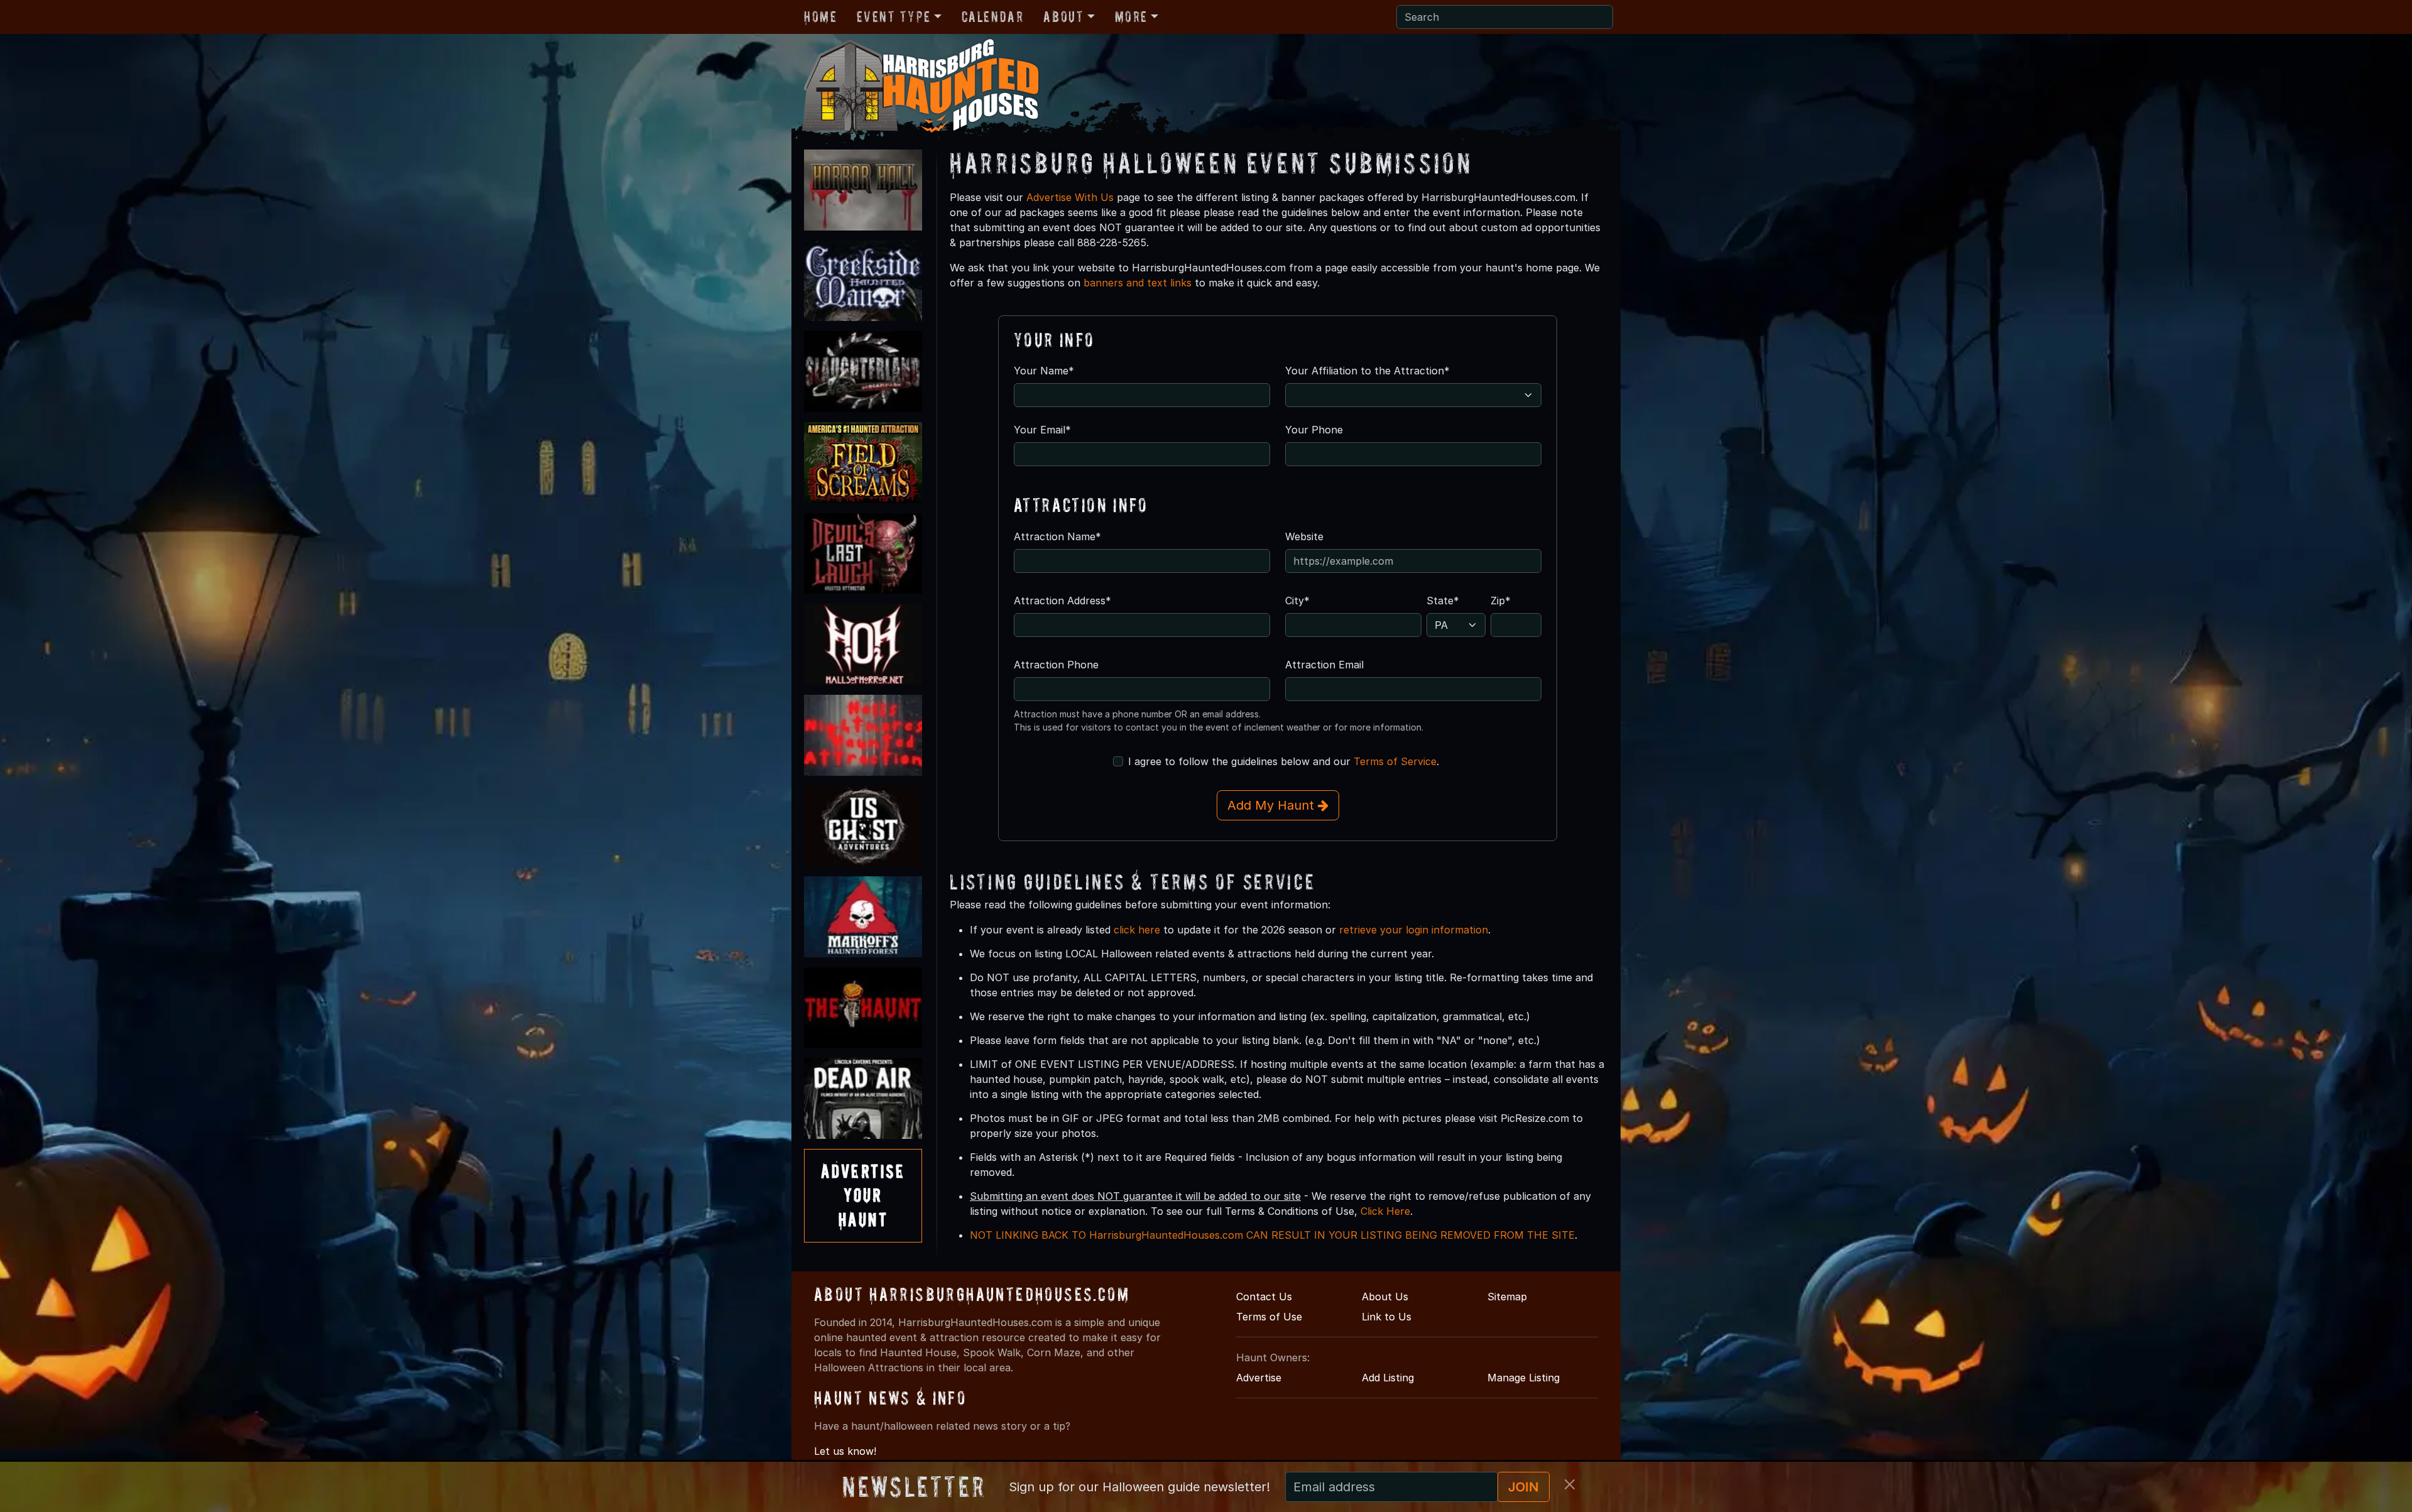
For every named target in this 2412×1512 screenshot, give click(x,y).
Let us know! (845, 1451)
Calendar (993, 17)
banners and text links (1138, 283)
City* (1297, 601)
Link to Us (1387, 1317)
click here (1137, 930)
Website (1304, 536)
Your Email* (1042, 430)
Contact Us (1264, 1297)
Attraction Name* (1057, 536)
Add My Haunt (1273, 805)
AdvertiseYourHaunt (863, 1195)
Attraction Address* (1062, 601)
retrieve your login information (1414, 930)
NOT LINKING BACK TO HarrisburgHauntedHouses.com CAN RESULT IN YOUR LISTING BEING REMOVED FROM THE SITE (1272, 1235)
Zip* (1501, 601)
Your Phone (1314, 430)
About (1063, 17)
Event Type (894, 17)
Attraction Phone (1056, 665)
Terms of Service (1395, 761)
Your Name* (1044, 371)
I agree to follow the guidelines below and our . (1284, 761)
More (1131, 17)
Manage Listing (1524, 1378)
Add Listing (1388, 1378)
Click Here (1385, 1211)
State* (1443, 601)
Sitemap (1507, 1297)
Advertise (1259, 1378)
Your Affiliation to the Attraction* (1367, 371)
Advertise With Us (1070, 197)
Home (820, 17)
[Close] (1570, 1484)
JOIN (1524, 1487)
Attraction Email (1324, 665)
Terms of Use (1269, 1317)
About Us (1385, 1297)
